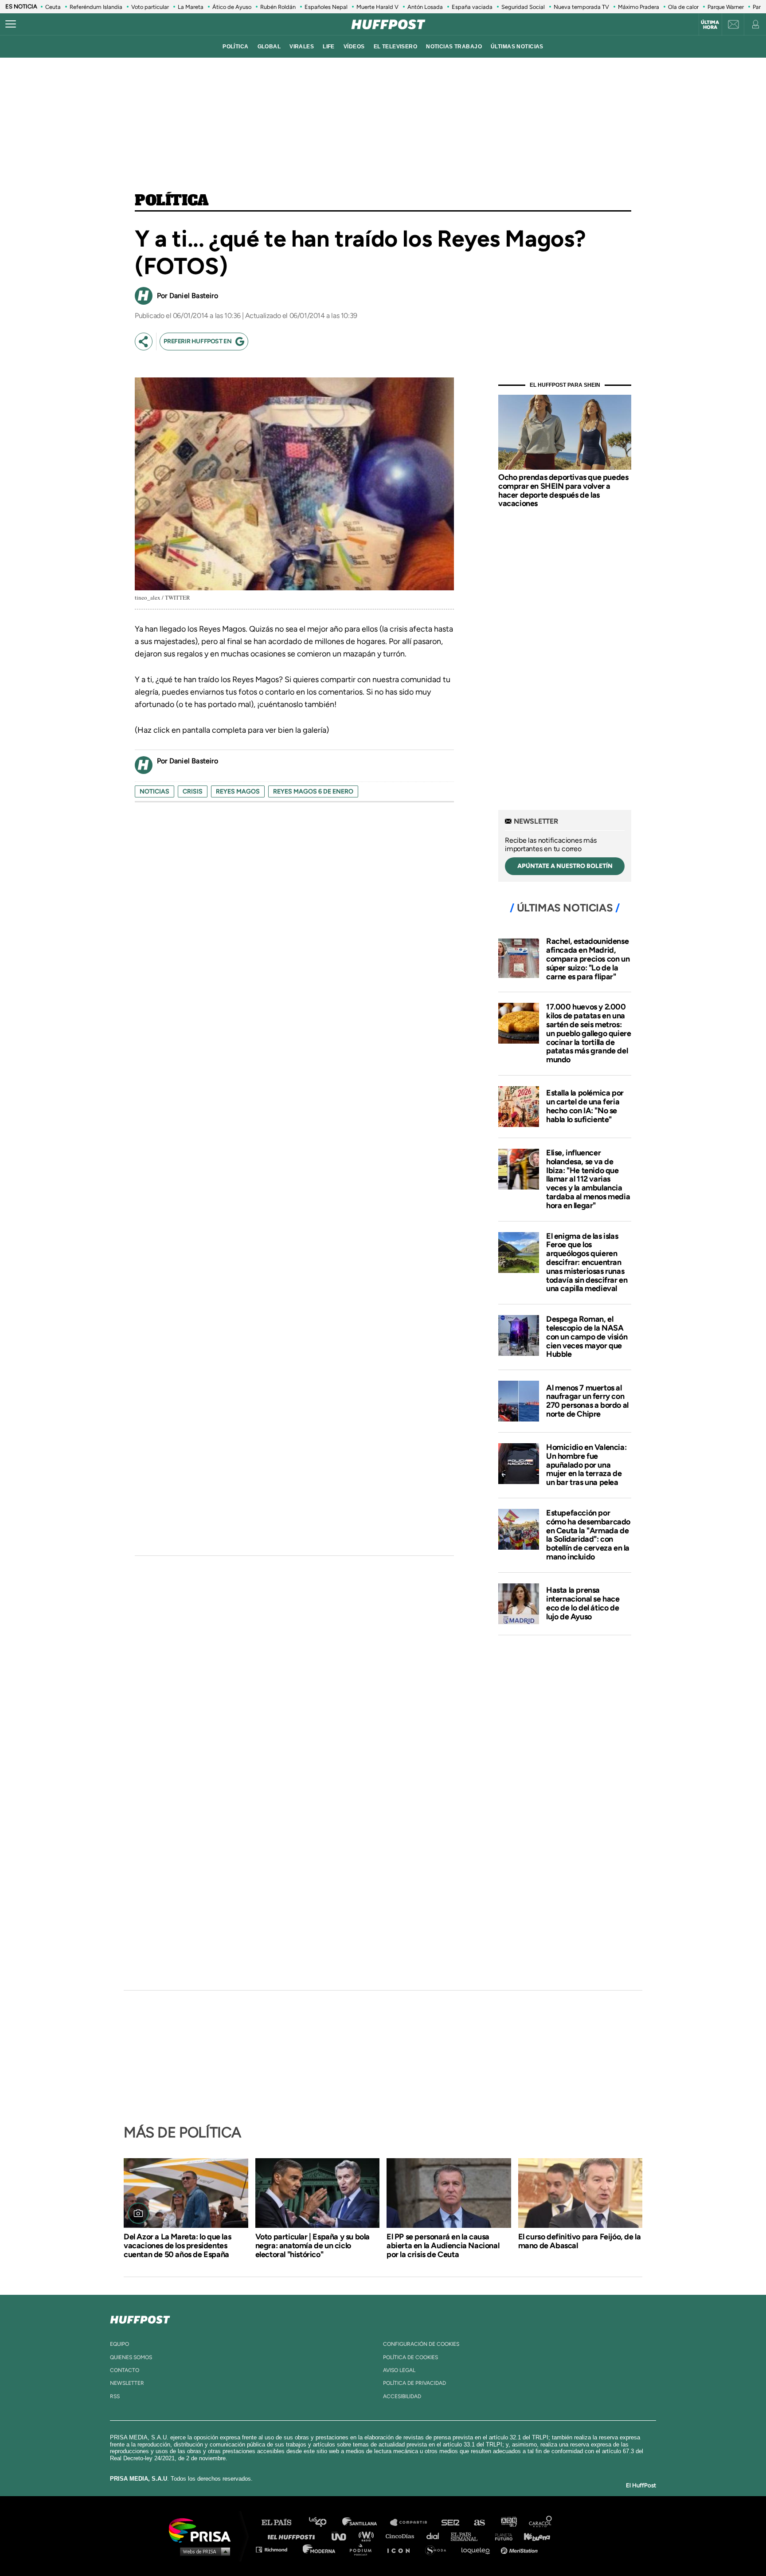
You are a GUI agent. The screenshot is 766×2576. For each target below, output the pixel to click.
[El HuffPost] (388, 24)
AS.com (479, 2523)
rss (115, 2396)
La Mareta (191, 7)
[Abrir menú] (11, 24)
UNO (343, 2536)
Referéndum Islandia (96, 7)
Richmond (276, 2549)
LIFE (329, 47)
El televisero (396, 47)
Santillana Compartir (413, 2523)
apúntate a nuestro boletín (565, 866)
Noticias (154, 791)
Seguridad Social (523, 7)
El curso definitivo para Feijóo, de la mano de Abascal (580, 2241)
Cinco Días (402, 2536)
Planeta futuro (501, 2536)
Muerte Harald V (377, 7)
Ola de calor (683, 7)
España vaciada (472, 7)
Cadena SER (451, 2523)
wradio (368, 2536)
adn (508, 2523)
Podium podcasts (363, 2549)
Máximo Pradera (639, 7)
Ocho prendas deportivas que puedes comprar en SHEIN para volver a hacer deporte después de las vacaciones (563, 490)
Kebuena (533, 2536)
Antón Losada (425, 7)
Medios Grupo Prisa (203, 2551)
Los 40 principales (324, 2523)
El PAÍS (282, 2523)
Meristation (520, 2549)
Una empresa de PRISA (203, 2530)
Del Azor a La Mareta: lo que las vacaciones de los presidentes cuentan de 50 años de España (177, 2246)
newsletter (127, 2383)
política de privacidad (414, 2383)
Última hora (710, 25)
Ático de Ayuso (232, 7)
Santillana (366, 2523)
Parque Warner (726, 7)
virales (302, 47)
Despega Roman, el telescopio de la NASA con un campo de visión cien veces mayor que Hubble (587, 1337)
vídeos (354, 47)
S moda (439, 2549)
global (269, 47)
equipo (119, 2344)
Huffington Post (293, 2536)
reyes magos (238, 791)
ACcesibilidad (402, 2396)
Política (172, 201)
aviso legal (399, 2370)
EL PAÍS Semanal (468, 2536)
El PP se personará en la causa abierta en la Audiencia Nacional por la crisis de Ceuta (443, 2246)
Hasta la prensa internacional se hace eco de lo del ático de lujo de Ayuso (583, 1603)
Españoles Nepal (326, 7)
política (235, 47)
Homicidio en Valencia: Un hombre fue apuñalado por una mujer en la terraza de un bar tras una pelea (586, 1465)
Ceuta (53, 7)
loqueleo (478, 2549)
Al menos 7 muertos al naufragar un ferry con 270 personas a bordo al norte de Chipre (587, 1401)
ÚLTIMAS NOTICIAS (517, 47)
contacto (125, 2370)
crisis (193, 791)
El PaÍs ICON (402, 2549)
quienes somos (131, 2357)
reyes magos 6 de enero (313, 791)
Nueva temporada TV (581, 7)
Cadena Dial (436, 2536)
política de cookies (410, 2357)
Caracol (541, 2523)
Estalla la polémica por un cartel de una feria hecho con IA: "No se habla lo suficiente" (585, 1106)
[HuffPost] (140, 2318)
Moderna (320, 2549)
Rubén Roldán (278, 7)
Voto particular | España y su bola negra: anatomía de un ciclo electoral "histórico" (313, 2246)
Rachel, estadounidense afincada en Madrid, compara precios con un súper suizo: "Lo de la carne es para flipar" (588, 959)
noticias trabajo (454, 47)
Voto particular (150, 7)
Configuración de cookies (421, 2344)
